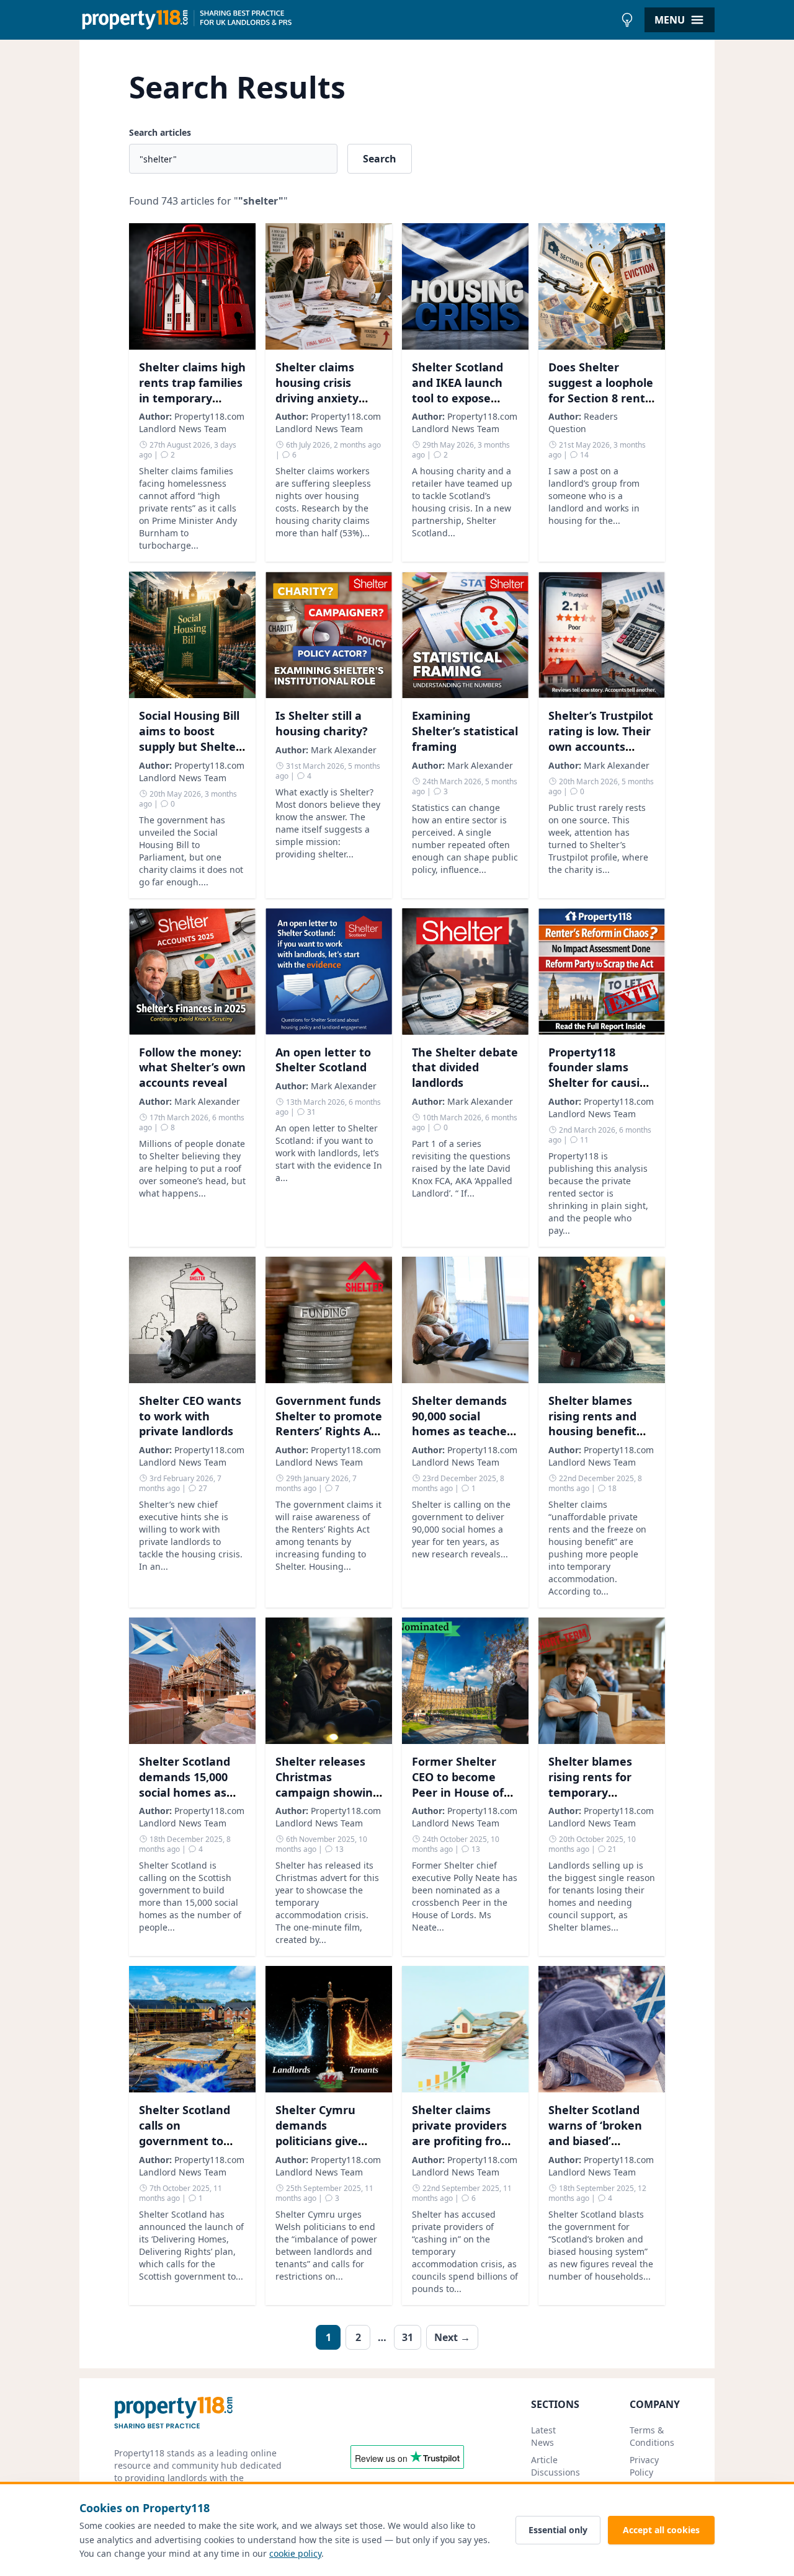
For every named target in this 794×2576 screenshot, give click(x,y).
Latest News (543, 2436)
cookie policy (295, 2553)
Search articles (160, 132)
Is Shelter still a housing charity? (322, 723)
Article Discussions (555, 2466)
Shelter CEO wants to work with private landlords (190, 1416)
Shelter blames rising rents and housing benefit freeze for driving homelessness (596, 1431)
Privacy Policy (644, 2466)
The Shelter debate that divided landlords (465, 1068)
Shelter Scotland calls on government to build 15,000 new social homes (185, 2140)
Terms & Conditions (652, 2436)
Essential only (558, 2530)
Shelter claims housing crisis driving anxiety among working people (319, 398)
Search (380, 159)
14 (583, 455)
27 (202, 1488)
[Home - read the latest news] (347, 20)
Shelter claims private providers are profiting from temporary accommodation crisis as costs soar (463, 2148)
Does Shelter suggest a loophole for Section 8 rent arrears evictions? (601, 390)
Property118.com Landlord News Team (192, 423)
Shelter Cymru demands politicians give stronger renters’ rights (323, 2140)
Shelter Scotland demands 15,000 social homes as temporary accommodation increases (185, 1800)
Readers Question (583, 423)
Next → (452, 2337)
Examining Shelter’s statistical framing (465, 731)
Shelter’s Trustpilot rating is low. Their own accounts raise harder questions (601, 746)
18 (611, 1488)
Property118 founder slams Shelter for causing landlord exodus (601, 1075)
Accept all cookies (661, 2530)
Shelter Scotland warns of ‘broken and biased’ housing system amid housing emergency (595, 2148)
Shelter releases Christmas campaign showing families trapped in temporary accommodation (328, 1800)
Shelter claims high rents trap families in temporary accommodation (192, 390)
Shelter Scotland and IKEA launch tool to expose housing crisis (457, 390)
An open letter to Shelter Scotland (323, 1060)
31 (310, 1112)
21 (611, 1849)
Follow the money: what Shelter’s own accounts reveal (192, 1068)
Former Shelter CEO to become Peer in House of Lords (458, 1784)
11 (583, 1140)
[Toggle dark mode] (627, 20)
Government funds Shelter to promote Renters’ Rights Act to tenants (329, 1423)
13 (338, 1849)
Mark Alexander (344, 750)
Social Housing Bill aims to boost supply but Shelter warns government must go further (192, 746)
